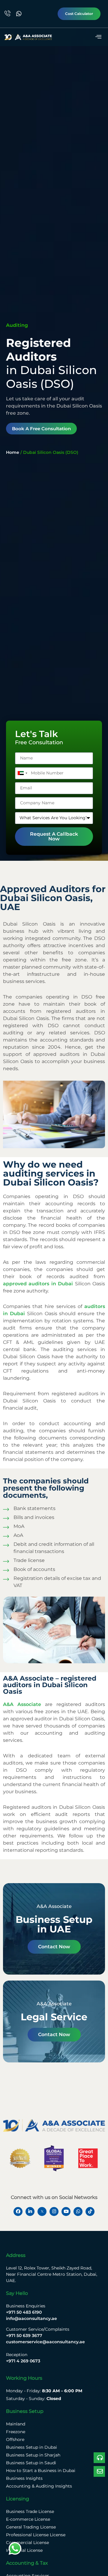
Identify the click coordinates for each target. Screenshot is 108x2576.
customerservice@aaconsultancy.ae (45, 2342)
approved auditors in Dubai (38, 1284)
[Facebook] (18, 2211)
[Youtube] (66, 2211)
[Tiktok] (90, 2211)
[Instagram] (54, 2211)
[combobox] (22, 773)
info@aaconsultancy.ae (31, 2318)
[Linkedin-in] (30, 2211)
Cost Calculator (79, 14)
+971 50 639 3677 (24, 2335)
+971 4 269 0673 (23, 2361)
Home (13, 452)
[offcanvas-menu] (98, 37)
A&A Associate (22, 1704)
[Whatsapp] (78, 2211)
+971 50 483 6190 (24, 2312)
